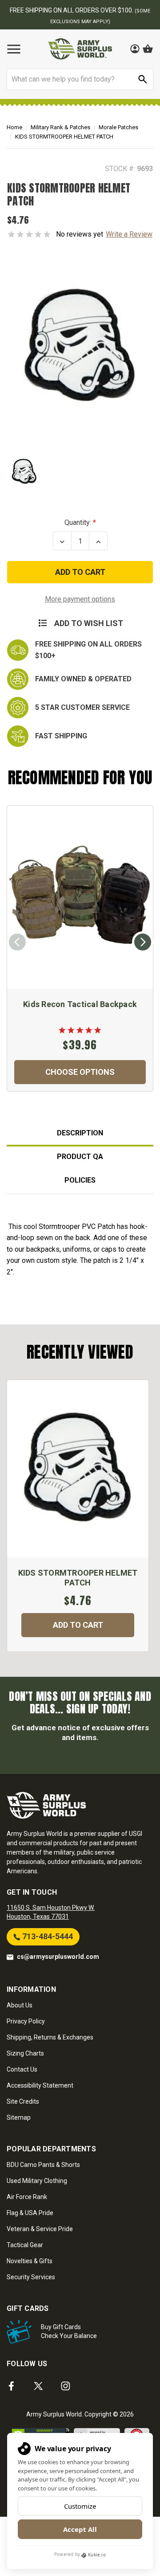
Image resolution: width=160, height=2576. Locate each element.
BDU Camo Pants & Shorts (43, 2165)
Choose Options (80, 1072)
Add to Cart (78, 1625)
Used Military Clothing (37, 2181)
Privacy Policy (26, 2021)
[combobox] (80, 79)
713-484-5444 (47, 1936)
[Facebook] (11, 2386)
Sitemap (19, 2117)
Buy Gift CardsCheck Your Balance (69, 2331)
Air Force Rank (27, 2197)
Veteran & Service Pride (40, 2229)
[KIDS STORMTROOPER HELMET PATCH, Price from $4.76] (78, 1469)
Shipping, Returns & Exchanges (50, 2037)
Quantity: (78, 522)
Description (80, 1133)
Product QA (80, 1157)
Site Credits (23, 2101)
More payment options (80, 599)
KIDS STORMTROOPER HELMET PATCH (78, 1578)
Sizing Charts (25, 2053)
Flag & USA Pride (30, 2213)
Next (143, 942)
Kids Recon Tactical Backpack (80, 1004)
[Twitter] (38, 2386)
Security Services (31, 2277)
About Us (20, 2005)
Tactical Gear (25, 2245)
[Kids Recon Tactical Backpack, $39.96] (80, 897)
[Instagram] (66, 2386)
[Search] (143, 79)
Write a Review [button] (129, 234)
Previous (17, 942)
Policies (80, 1180)
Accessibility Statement (40, 2085)
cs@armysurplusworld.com (58, 1957)
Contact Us (22, 2069)
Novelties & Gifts (30, 2261)
